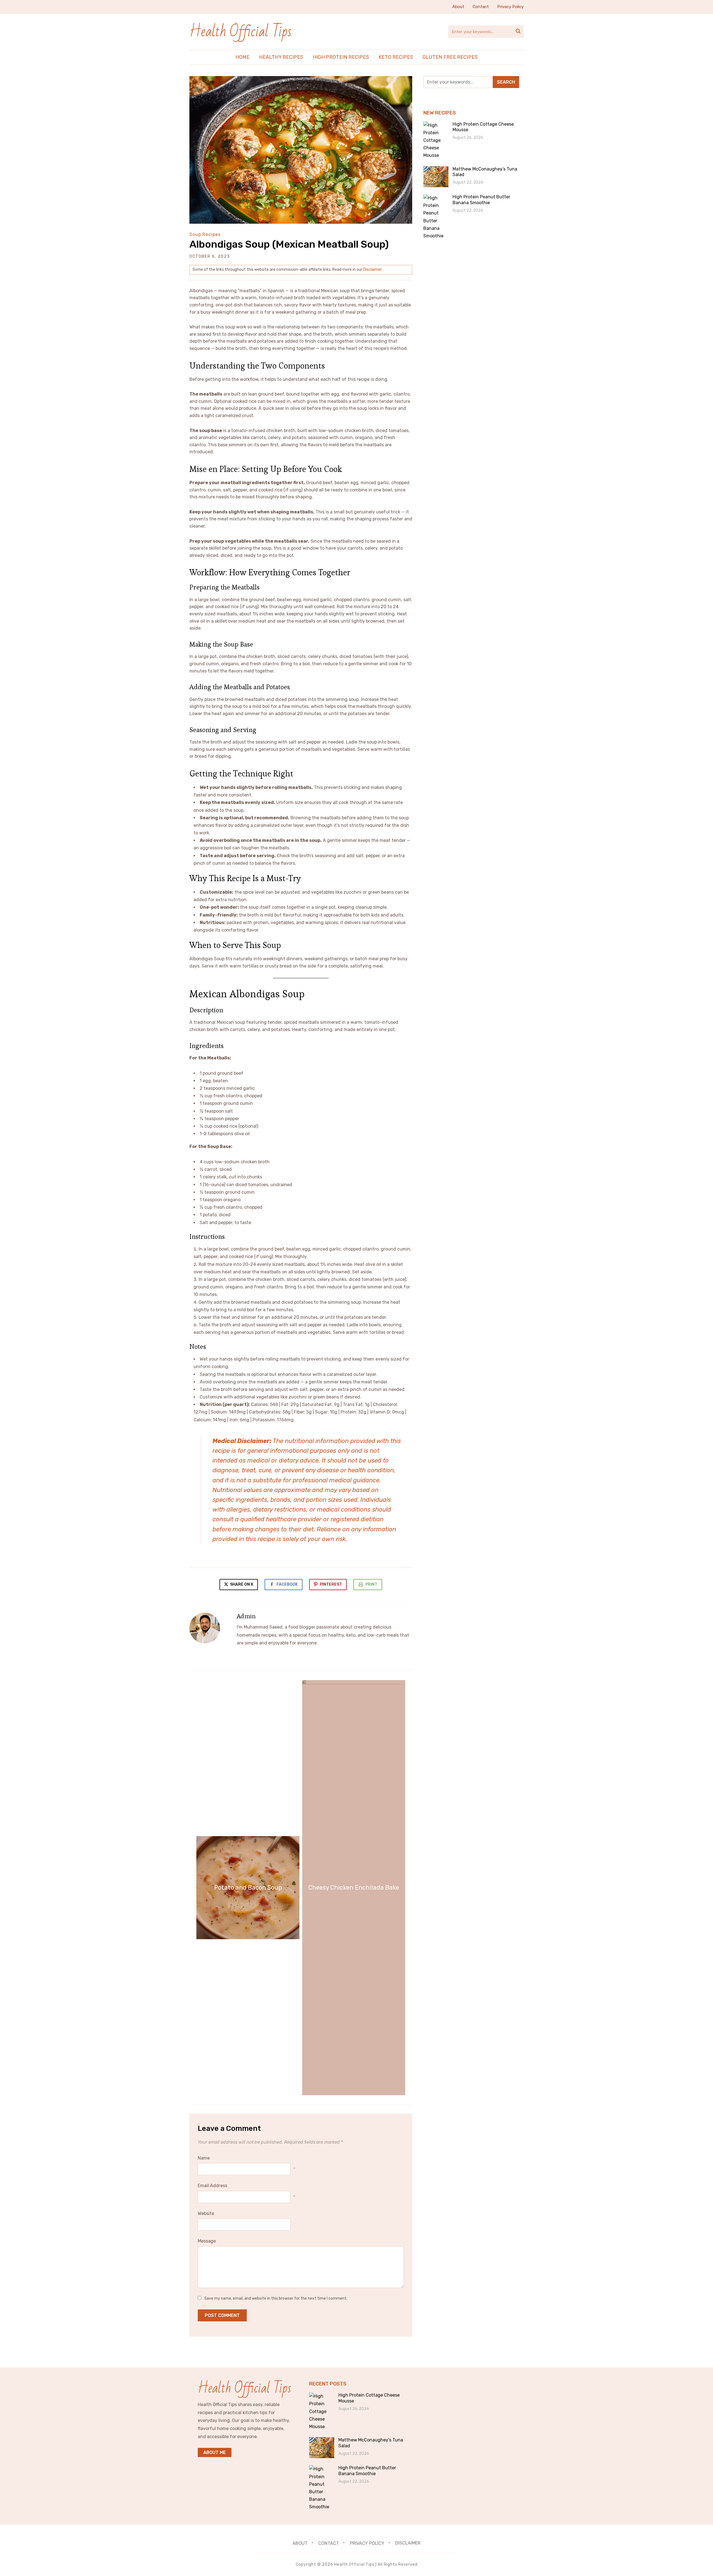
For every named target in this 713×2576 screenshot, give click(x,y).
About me (215, 2452)
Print (371, 1584)
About (458, 7)
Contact (481, 7)
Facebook (287, 1584)
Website (206, 2213)
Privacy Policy (510, 7)
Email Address (213, 2186)
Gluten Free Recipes (450, 57)
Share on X (241, 1584)
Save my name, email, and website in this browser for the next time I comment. (276, 2298)
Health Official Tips (240, 32)
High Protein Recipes (341, 57)
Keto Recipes (396, 57)
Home (242, 57)
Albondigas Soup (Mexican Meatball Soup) (289, 244)
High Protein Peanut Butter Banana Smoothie (481, 200)
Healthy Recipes (281, 57)
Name (204, 2158)
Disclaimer (372, 270)
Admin (246, 1616)
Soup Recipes (205, 234)
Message (207, 2241)
